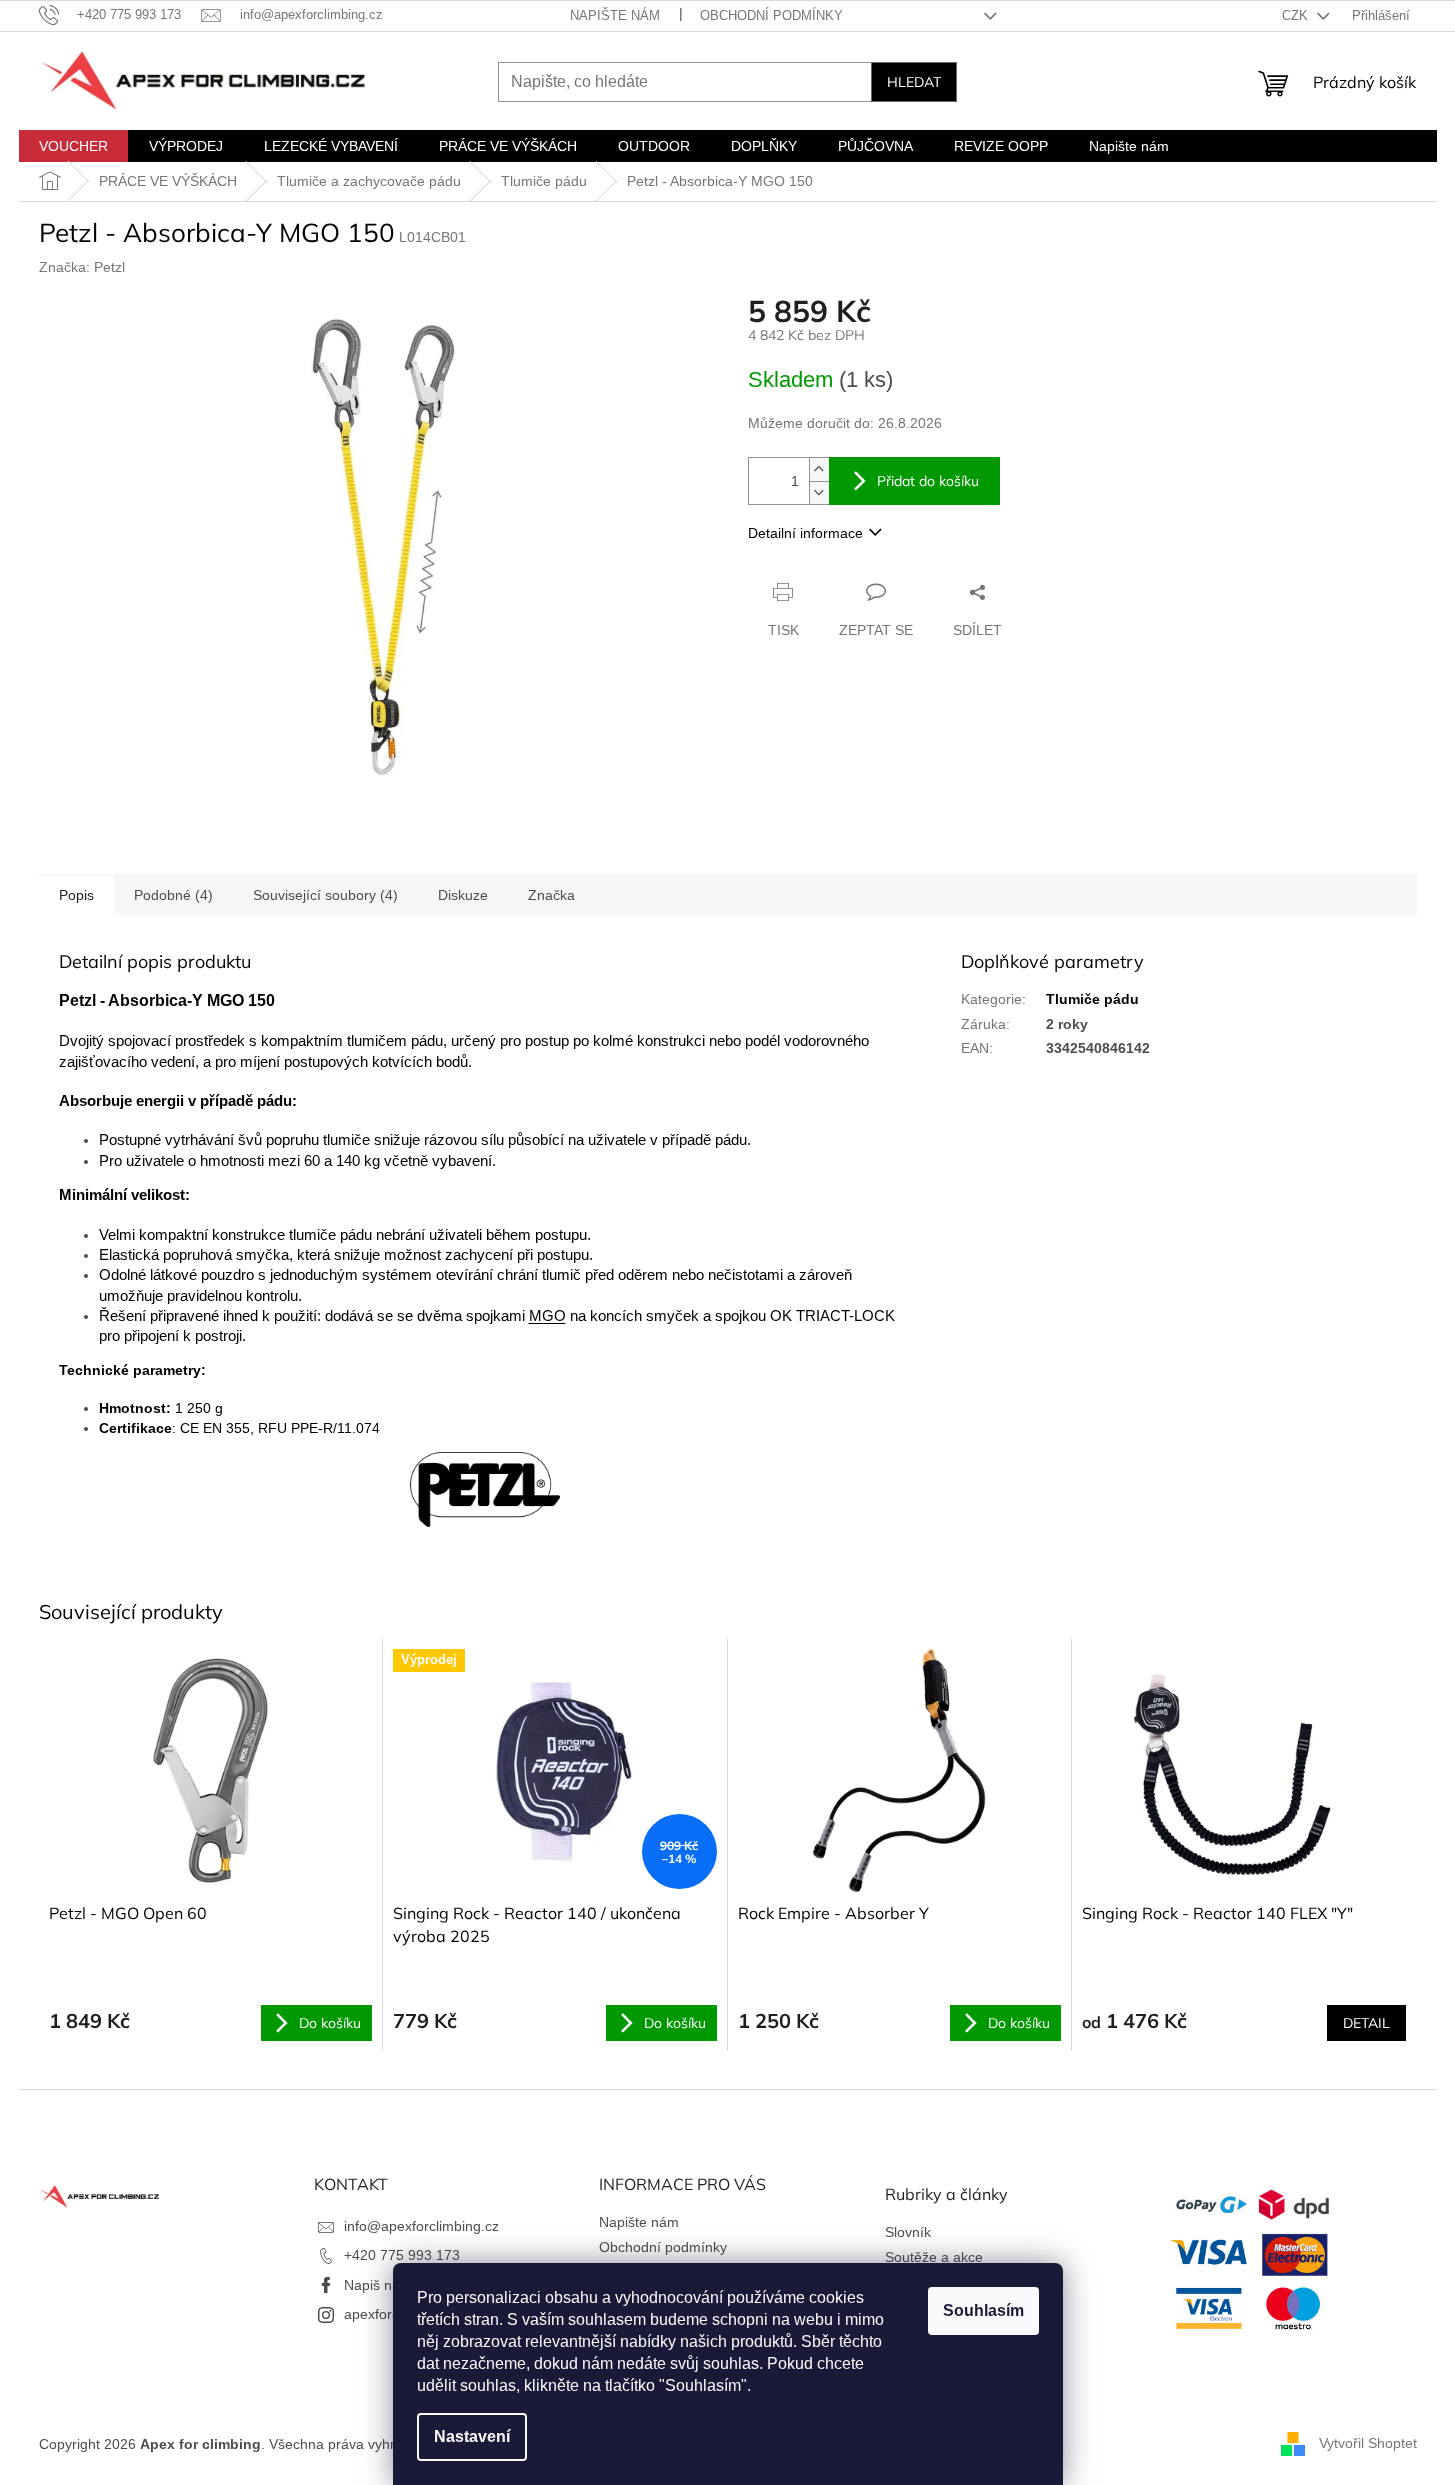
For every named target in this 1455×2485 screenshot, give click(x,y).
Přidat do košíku (928, 481)
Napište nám (615, 15)
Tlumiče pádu (1092, 999)
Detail (1366, 2023)
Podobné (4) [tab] (173, 895)
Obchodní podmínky (771, 15)
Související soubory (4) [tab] (325, 895)
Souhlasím (983, 2310)
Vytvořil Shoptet (1368, 2443)
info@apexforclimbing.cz (421, 2226)
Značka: (82, 267)
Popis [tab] (76, 895)
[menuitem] (73, 146)
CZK (1297, 15)
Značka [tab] (551, 895)
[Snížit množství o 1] (819, 492)
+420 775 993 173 (402, 2255)
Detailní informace (805, 533)
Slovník (908, 2232)
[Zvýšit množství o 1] (819, 469)
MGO (547, 1316)
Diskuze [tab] (463, 895)
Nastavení (472, 2436)
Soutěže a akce (934, 2257)
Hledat (914, 82)
